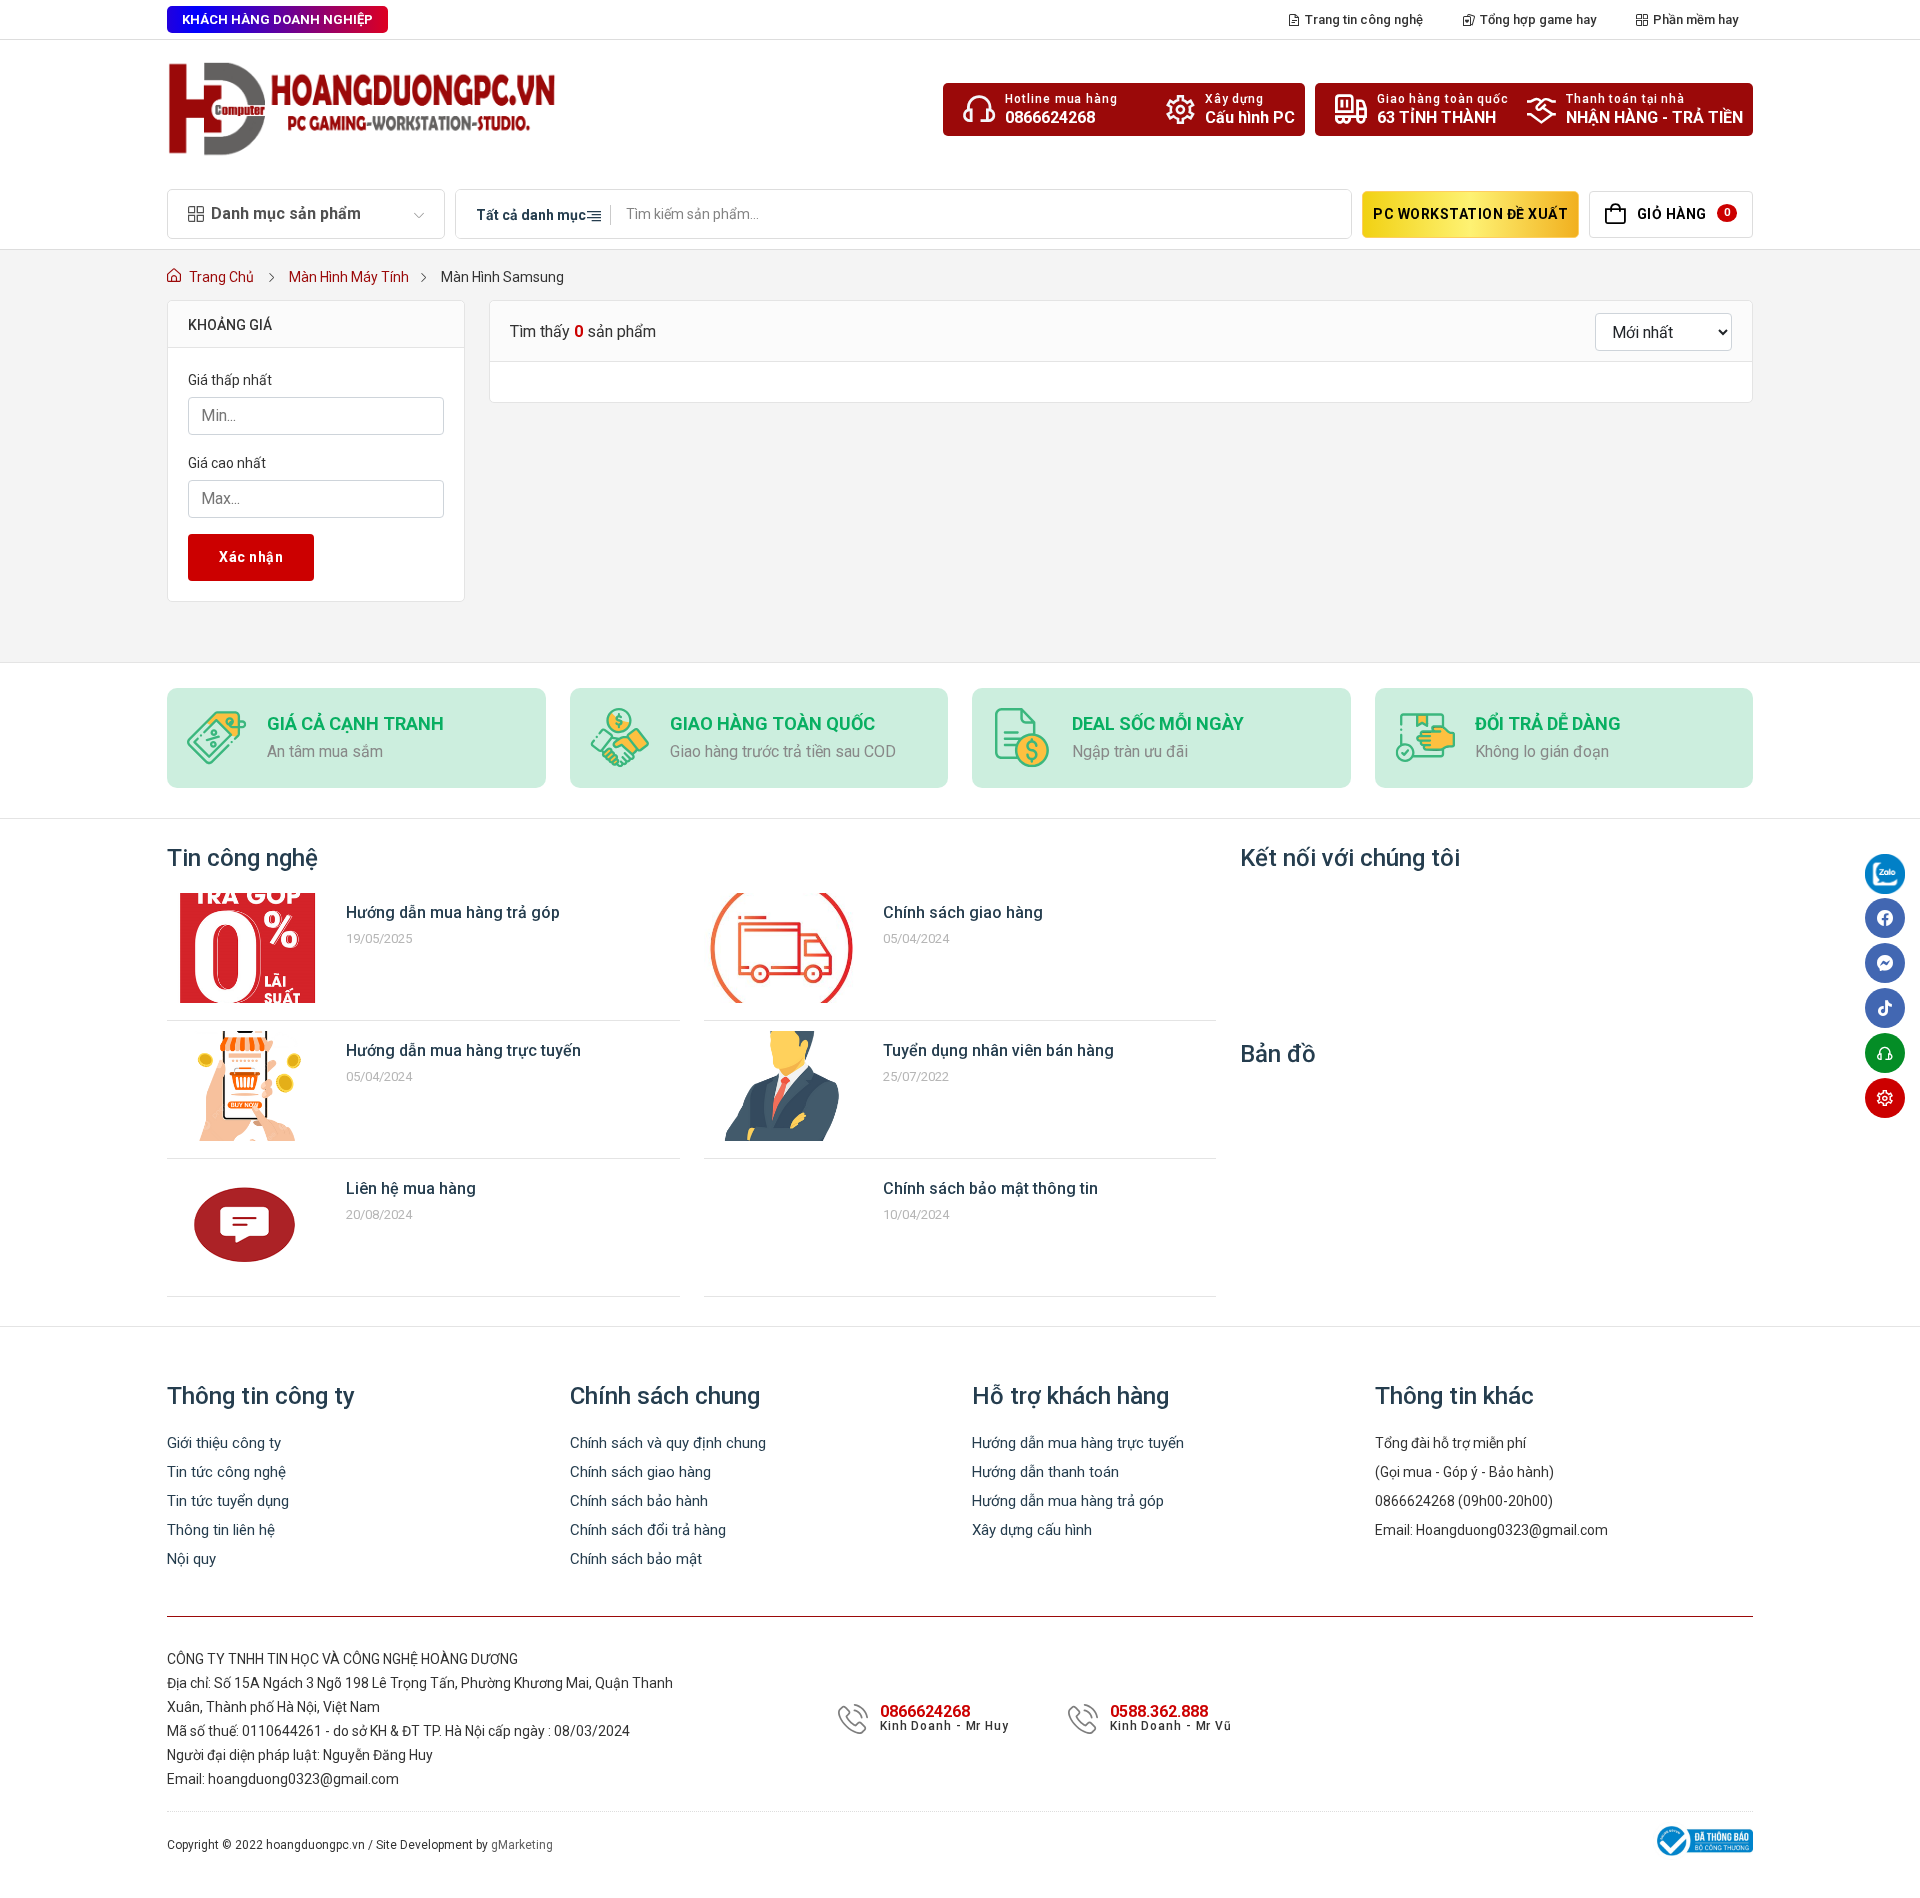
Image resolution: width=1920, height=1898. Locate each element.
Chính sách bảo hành (639, 1501)
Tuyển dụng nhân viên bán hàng (998, 1050)
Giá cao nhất (227, 463)
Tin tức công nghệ (226, 1472)
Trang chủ (221, 277)
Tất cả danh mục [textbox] (531, 215)
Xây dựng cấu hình (1032, 1530)
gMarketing (522, 1845)
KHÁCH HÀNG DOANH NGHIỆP (277, 19)
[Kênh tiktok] (1890, 1008)
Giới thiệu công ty (224, 1443)
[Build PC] (1890, 1098)
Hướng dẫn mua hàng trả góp (453, 912)
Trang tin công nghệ (1364, 19)
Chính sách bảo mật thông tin (990, 1188)
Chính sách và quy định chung (668, 1443)
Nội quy (191, 1559)
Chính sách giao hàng (963, 912)
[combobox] (533, 214)
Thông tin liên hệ (221, 1530)
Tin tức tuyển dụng (228, 1501)
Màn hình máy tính (349, 277)
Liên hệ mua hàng (411, 1188)
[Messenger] (1890, 963)
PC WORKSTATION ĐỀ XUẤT (1470, 214)
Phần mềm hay (1695, 19)
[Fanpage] (1890, 877)
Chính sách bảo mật (636, 1559)
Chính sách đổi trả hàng (648, 1530)
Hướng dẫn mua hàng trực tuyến (463, 1050)
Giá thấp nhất (230, 380)
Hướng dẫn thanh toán (1045, 1472)
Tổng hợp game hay (1538, 19)
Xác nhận (251, 557)
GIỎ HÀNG (1683, 214)
